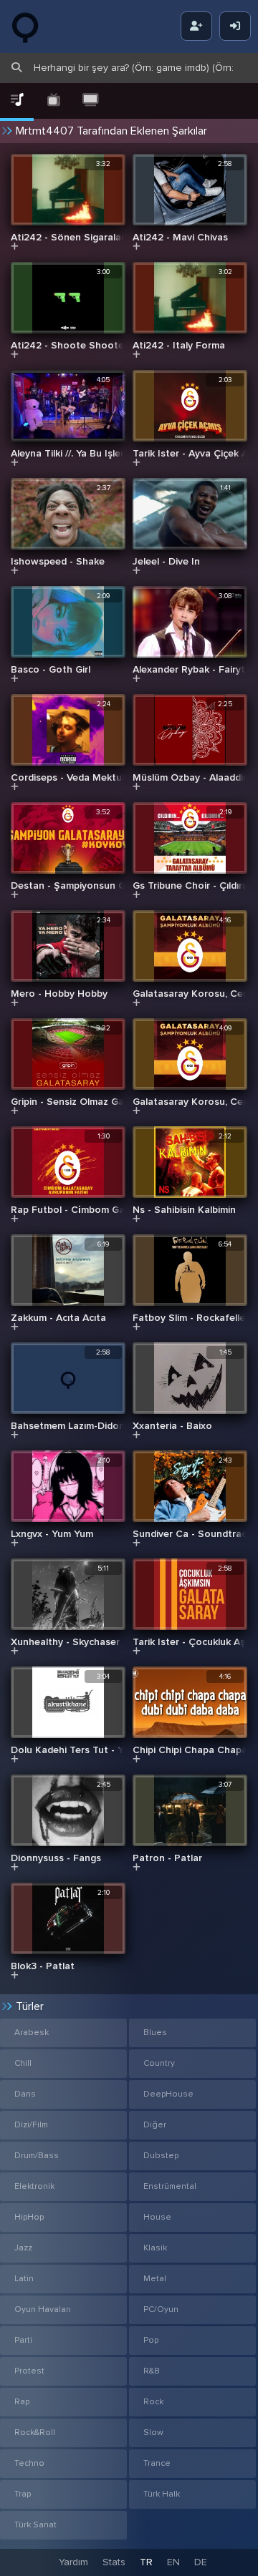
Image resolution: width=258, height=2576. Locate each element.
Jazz (23, 2248)
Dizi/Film (31, 2125)
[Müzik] (17, 101)
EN (173, 2562)
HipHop (29, 2217)
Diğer (155, 2125)
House (157, 2217)
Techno (29, 2463)
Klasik (155, 2248)
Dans (25, 2094)
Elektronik (34, 2186)
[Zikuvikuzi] (36, 26)
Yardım (73, 2562)
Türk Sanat (35, 2525)
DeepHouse (168, 2094)
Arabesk (32, 2033)
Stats (114, 2562)
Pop (151, 2340)
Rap (22, 2402)
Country (159, 2063)
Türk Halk (162, 2494)
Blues (155, 2033)
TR (146, 2562)
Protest (29, 2371)
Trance (157, 2463)
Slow (153, 2433)
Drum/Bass (37, 2156)
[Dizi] (53, 101)
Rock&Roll (35, 2433)
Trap (23, 2494)
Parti (23, 2340)
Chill (23, 2063)
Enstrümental (170, 2186)
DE (201, 2562)
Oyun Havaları (43, 2309)
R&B (152, 2371)
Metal (155, 2279)
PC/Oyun (161, 2309)
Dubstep (161, 2156)
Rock (153, 2402)
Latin (24, 2279)
